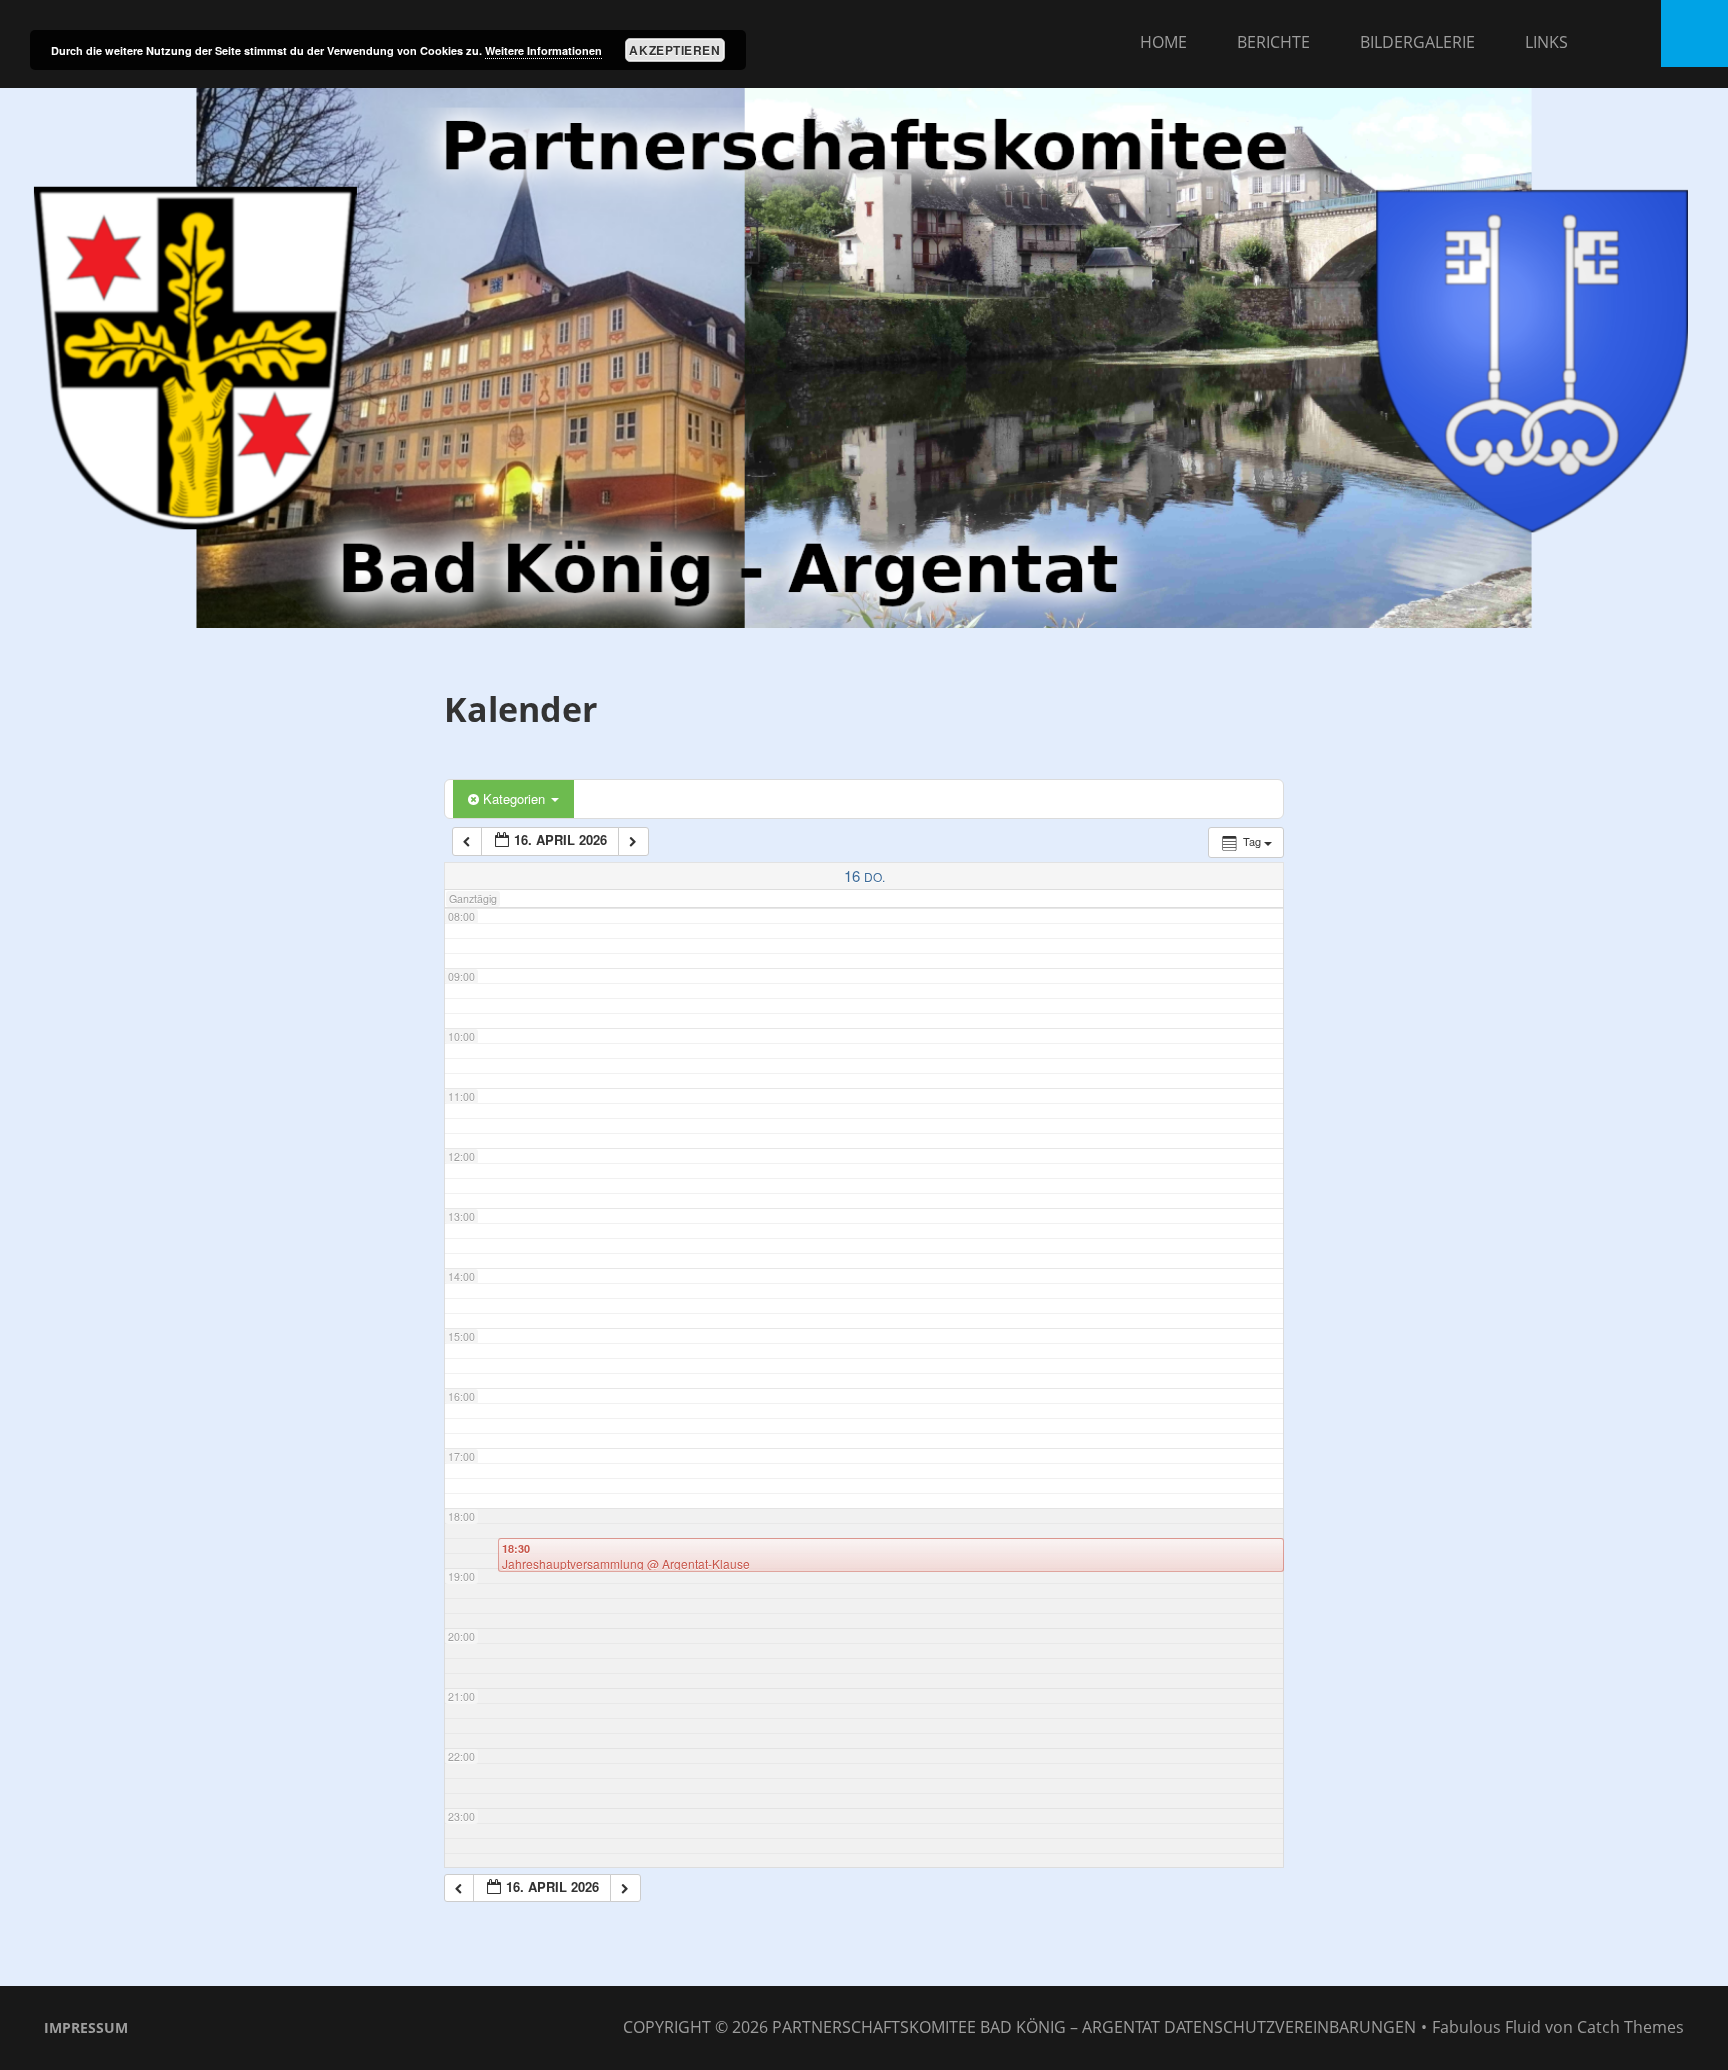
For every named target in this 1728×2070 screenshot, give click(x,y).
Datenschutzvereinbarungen (1290, 2027)
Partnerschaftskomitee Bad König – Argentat (966, 2027)
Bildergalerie (1417, 42)
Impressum (86, 2027)
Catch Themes (1630, 2027)
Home (1163, 42)
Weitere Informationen (543, 50)
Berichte (1273, 42)
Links (1546, 42)
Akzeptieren (674, 50)
